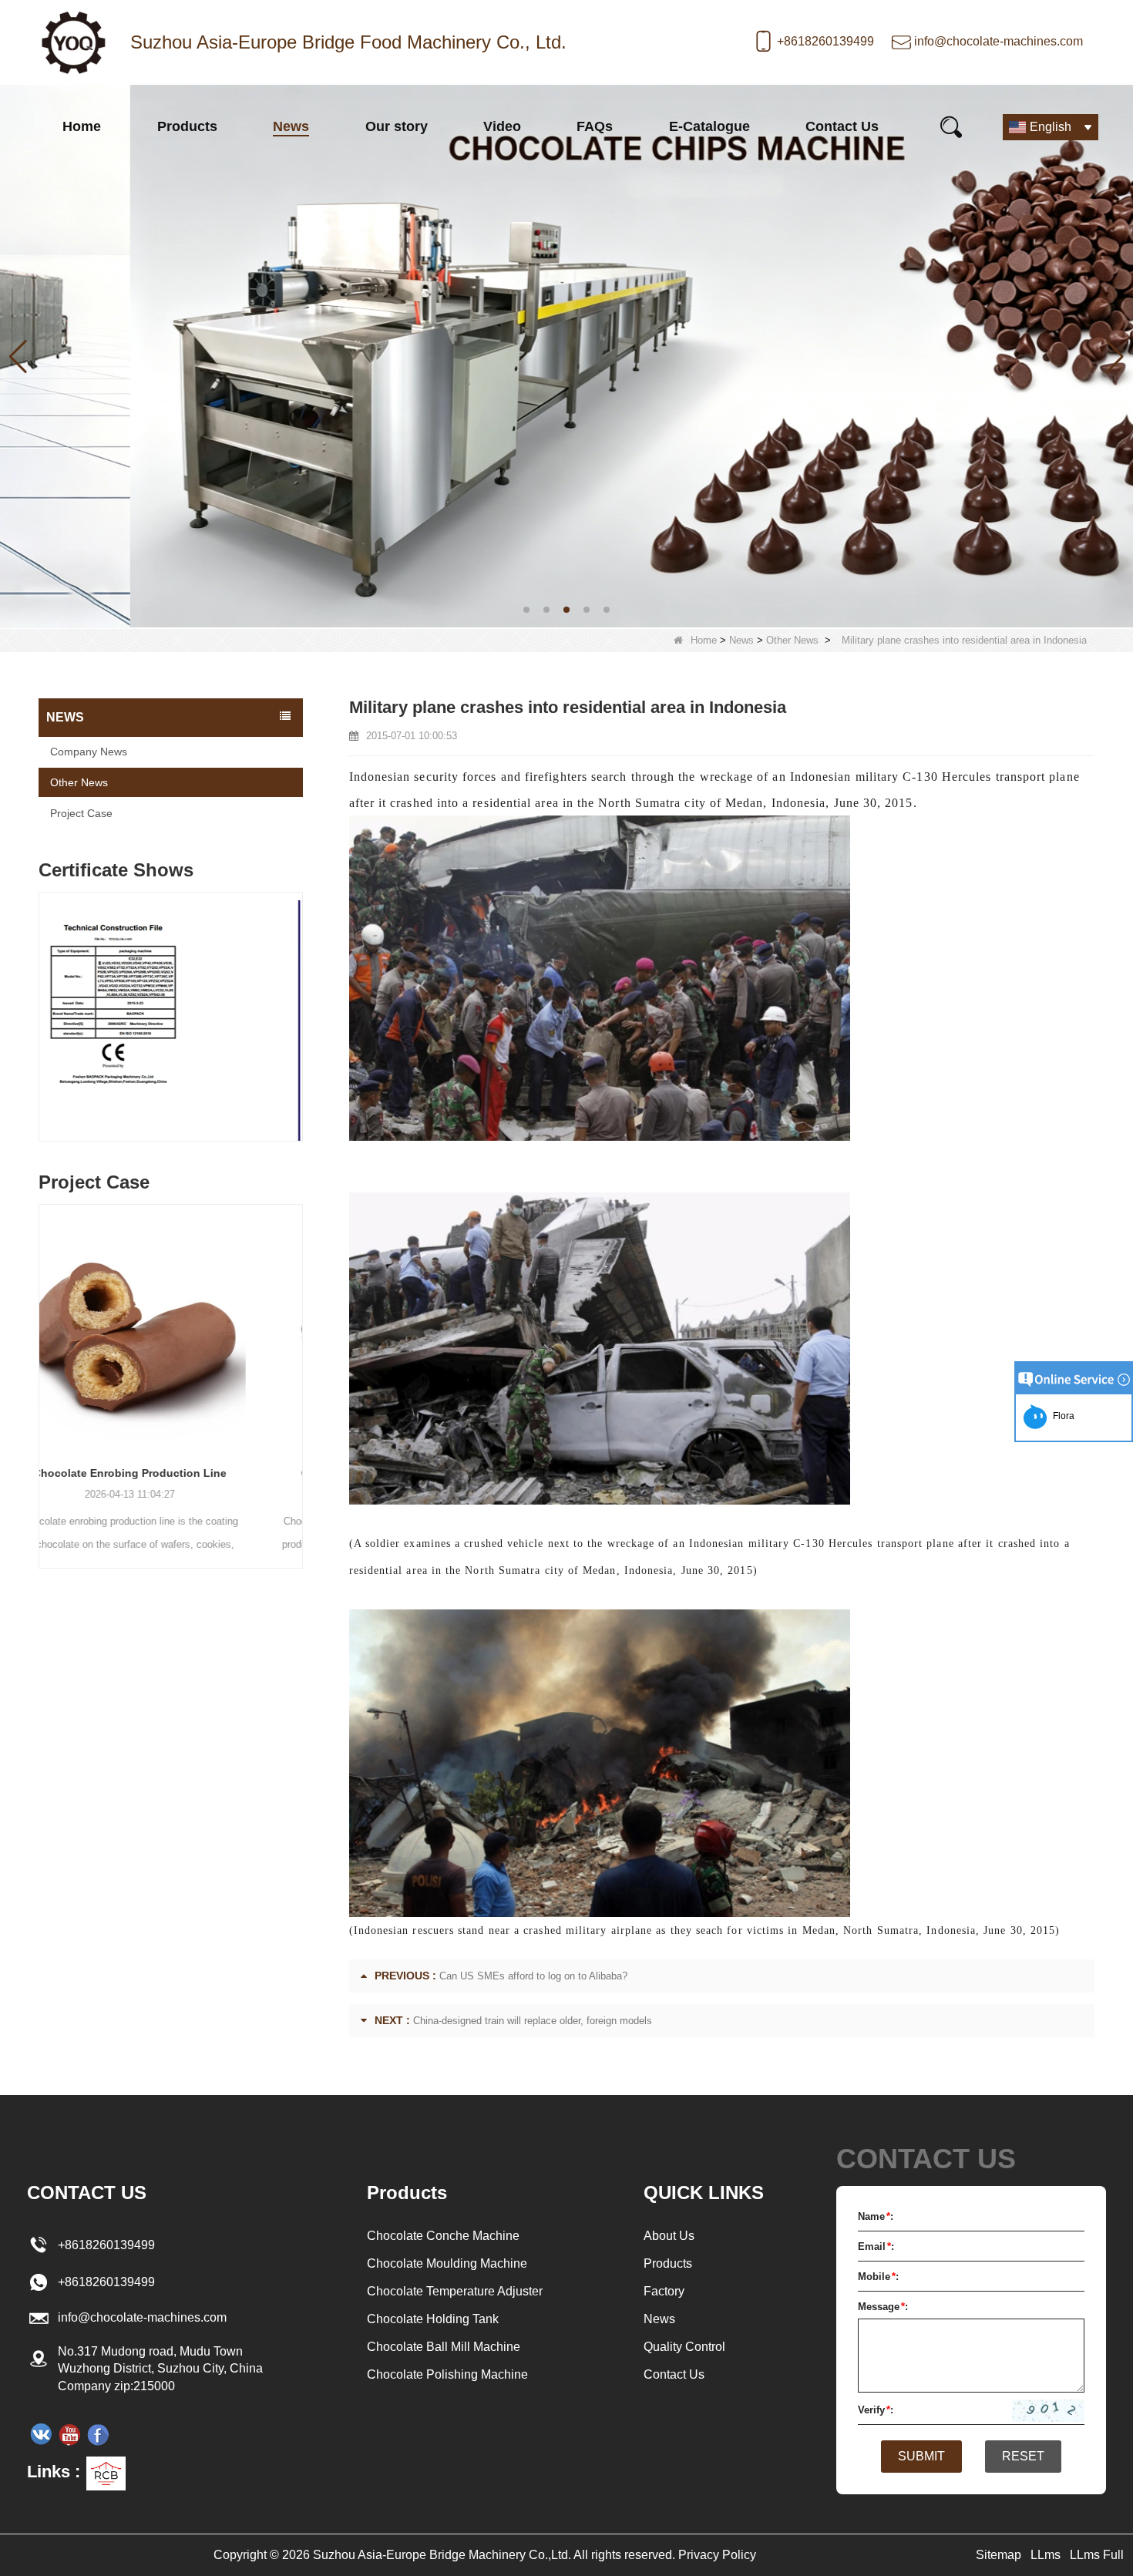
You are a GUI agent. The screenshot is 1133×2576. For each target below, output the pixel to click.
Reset (1023, 2456)
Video (502, 126)
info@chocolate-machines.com (999, 41)
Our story (397, 126)
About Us (669, 2236)
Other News (792, 640)
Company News (89, 752)
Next (297, 1002)
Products (187, 126)
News (291, 126)
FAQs (595, 126)
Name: (876, 2216)
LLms (1046, 2555)
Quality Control (684, 2347)
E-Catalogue (709, 126)
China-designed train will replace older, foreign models (533, 2021)
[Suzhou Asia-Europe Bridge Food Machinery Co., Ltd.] (73, 42)
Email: (876, 2246)
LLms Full (1097, 2555)
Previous (45, 1002)
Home (82, 126)
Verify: (876, 2410)
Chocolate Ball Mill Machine (444, 2347)
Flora (1061, 1416)
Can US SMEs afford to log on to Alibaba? (533, 1976)
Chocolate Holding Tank (433, 2319)
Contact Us (842, 126)
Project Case (81, 813)
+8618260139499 (825, 41)
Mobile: (878, 2277)
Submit (921, 2456)
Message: (883, 2307)
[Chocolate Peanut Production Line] (171, 1328)
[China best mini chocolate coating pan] (566, 356)
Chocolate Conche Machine (443, 2236)
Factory (664, 2291)
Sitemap (999, 2555)
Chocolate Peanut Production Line (171, 1473)
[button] (526, 610)
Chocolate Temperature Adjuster (455, 2291)
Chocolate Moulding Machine (447, 2263)
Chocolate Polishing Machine (447, 2374)
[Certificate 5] (171, 1021)
